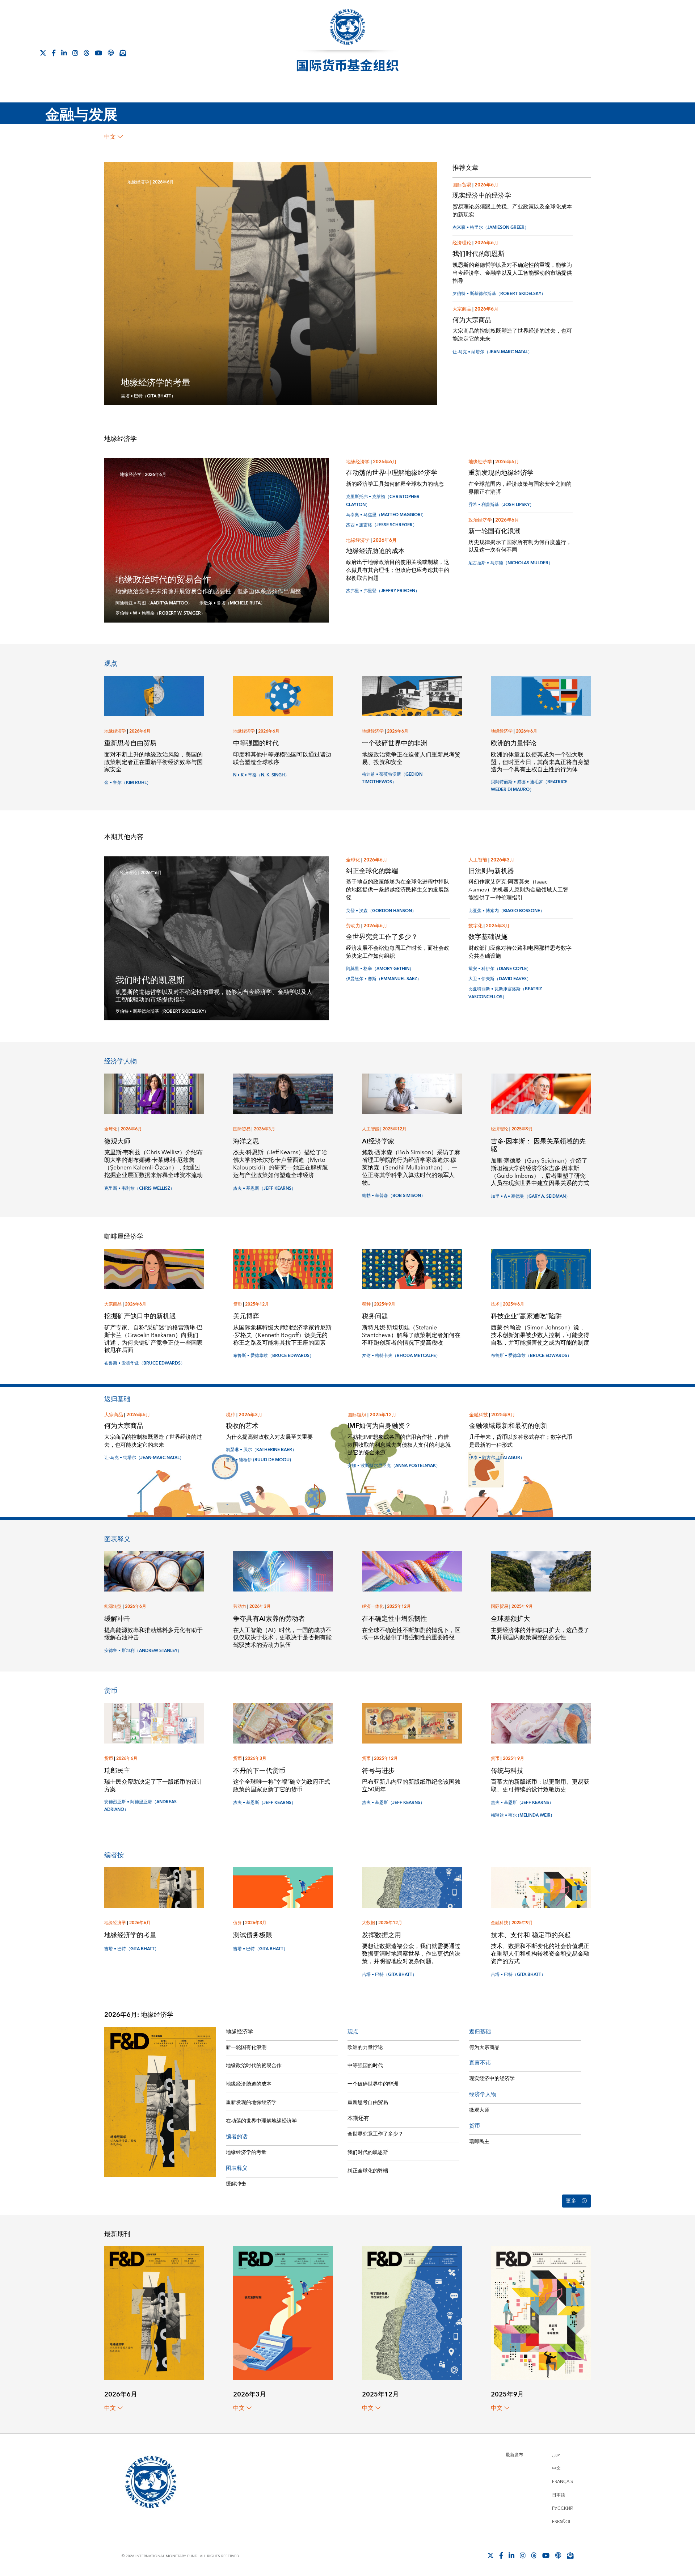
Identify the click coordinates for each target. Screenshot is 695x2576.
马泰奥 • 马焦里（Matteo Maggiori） (386, 515)
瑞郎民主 (117, 1771)
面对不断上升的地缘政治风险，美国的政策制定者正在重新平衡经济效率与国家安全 (153, 762)
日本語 (559, 2495)
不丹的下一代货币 (259, 1771)
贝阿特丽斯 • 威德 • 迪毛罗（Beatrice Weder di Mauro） (529, 786)
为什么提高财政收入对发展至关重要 (269, 1437)
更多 (571, 2201)
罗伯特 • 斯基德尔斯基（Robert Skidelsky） (499, 294)
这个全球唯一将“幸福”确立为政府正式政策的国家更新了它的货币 (282, 1786)
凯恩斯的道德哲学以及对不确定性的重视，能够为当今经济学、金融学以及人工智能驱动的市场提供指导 (512, 273)
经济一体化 (373, 1607)
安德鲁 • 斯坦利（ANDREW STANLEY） (143, 1651)
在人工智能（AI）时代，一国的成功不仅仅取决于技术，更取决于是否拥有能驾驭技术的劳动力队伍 (282, 1638)
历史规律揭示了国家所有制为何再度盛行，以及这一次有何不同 (520, 546)
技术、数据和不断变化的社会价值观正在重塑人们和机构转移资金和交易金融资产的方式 (540, 1954)
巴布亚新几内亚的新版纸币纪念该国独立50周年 (411, 1786)
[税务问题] (412, 1268)
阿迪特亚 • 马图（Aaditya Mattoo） (154, 603)
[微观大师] (154, 1093)
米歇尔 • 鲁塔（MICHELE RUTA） (232, 603)
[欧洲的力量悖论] (541, 695)
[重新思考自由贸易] (154, 695)
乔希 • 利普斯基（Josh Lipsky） (501, 505)
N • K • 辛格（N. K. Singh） (261, 775)
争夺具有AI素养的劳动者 (269, 1619)
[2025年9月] (541, 2313)
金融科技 (479, 1415)
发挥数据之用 (382, 1935)
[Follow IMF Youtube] (98, 53)
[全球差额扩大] (541, 1571)
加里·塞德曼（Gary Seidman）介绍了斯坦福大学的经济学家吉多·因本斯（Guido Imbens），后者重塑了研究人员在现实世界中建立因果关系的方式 (540, 1172)
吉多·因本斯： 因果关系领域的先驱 (538, 1146)
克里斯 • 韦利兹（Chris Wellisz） (139, 1188)
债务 (237, 1923)
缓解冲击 (117, 1619)
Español (562, 2522)
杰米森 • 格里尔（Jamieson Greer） (491, 227)
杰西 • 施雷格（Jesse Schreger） (382, 525)
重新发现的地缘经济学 (501, 473)
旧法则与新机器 (491, 871)
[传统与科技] (541, 1723)
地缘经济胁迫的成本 (375, 551)
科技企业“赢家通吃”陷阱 (526, 1316)
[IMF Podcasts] (111, 53)
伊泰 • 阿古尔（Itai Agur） (497, 1458)
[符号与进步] (412, 1723)
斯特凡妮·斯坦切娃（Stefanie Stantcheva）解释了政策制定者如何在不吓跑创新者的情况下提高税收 (411, 1335)
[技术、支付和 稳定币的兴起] (541, 1887)
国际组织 (357, 1415)
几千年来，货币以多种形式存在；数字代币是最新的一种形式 (521, 1441)
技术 (495, 1304)
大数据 (368, 1923)
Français (563, 2482)
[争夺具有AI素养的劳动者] (283, 1571)
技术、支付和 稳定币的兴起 (531, 1935)
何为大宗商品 (472, 320)
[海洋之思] (283, 1093)
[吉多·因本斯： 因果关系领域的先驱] (541, 1093)
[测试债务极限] (283, 1887)
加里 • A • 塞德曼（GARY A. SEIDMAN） (530, 1196)
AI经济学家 (378, 1141)
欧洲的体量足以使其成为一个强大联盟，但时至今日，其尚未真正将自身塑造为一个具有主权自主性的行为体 (540, 762)
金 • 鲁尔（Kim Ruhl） (128, 783)
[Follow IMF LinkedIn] (64, 53)
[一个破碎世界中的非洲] (412, 695)
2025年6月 (513, 1304)
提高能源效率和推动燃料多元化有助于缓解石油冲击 (153, 1634)
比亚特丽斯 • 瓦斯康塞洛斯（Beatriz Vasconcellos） (505, 993)
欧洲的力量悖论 (514, 743)
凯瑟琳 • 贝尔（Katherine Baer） (261, 1450)
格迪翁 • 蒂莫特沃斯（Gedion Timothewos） (392, 778)
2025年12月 (395, 1129)
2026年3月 (502, 860)
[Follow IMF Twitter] (43, 53)
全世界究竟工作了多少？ (382, 937)
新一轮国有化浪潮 (494, 531)
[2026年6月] (154, 2313)
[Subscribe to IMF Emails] (123, 53)
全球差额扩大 (510, 1619)
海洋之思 (246, 1141)
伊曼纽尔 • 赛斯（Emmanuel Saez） (384, 979)
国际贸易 (462, 185)
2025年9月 (522, 1129)
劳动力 (353, 926)
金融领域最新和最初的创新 (508, 1426)
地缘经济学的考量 (156, 383)
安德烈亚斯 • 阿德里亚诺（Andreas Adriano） (140, 1806)
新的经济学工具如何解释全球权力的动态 (395, 484)
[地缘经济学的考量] (154, 1887)
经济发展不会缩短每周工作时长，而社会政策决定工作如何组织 (398, 952)
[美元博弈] (283, 1268)
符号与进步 (378, 1771)
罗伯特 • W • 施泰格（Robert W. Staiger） (160, 613)
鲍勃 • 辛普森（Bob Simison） (394, 1196)
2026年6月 (163, 182)
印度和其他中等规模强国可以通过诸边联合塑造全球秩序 (282, 758)
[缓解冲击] (154, 1571)
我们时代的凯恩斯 (479, 254)
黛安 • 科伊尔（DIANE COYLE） (500, 969)
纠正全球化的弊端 (372, 871)
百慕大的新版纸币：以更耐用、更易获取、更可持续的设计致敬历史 (540, 1786)
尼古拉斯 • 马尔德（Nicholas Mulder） (511, 563)
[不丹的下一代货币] (283, 1723)
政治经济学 (480, 520)
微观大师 (117, 1141)
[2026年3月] (283, 2313)
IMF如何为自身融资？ (379, 1426)
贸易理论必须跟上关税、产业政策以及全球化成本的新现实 (512, 211)
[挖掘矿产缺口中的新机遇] (154, 1268)
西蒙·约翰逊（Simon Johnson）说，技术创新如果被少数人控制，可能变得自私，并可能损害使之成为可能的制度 (540, 1335)
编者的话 (237, 2137)
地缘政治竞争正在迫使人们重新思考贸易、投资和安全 (411, 758)
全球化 (353, 860)
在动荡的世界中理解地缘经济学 (392, 473)
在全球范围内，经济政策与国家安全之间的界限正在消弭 (520, 488)
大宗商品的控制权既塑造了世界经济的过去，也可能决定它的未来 (512, 335)
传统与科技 (507, 1771)
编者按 (114, 1855)
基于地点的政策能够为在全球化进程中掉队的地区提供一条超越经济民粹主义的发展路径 (398, 890)
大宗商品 (462, 309)
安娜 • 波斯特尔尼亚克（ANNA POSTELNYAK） (394, 1466)
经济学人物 (121, 1061)
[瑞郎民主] (154, 1723)
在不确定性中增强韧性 (395, 1619)
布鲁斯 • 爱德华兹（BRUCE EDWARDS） (145, 1363)
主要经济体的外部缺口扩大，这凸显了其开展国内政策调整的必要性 (540, 1634)
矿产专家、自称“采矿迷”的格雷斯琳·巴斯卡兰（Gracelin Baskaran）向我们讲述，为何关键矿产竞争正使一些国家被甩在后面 (153, 1339)
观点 (111, 664)
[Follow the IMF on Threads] (87, 53)
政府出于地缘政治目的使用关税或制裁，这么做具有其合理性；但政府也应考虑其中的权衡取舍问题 (398, 570)
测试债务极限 (253, 1935)
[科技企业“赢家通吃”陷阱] (541, 1268)
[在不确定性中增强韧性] (412, 1571)
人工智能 (478, 860)
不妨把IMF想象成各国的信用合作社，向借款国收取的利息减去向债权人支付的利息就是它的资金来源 (399, 1445)
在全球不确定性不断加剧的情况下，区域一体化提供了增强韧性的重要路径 (411, 1634)
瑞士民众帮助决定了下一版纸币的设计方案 (153, 1786)
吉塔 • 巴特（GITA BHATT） (148, 396)
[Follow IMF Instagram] (75, 53)
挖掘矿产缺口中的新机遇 (140, 1316)
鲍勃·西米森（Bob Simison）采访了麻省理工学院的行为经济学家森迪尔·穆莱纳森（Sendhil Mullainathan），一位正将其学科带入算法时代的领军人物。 (411, 1167)
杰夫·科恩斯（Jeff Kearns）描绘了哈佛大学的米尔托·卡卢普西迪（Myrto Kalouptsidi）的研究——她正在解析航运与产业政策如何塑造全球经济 (281, 1164)
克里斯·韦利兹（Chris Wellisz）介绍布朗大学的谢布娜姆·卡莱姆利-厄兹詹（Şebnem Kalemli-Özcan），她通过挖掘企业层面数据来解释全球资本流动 (153, 1164)
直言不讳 (480, 2063)
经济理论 (462, 243)
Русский (563, 2508)
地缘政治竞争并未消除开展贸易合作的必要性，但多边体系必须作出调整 (208, 591)
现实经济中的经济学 (482, 196)
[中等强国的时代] (283, 695)
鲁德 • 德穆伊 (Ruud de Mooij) (258, 1460)
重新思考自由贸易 (130, 743)
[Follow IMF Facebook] (54, 53)
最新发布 (514, 2455)
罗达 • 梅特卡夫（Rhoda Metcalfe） (401, 1356)
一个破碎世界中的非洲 (395, 743)
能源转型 (113, 1607)
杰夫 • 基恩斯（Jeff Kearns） (264, 1188)
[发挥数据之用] (412, 1887)
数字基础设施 (488, 937)
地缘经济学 (138, 182)
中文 (110, 137)
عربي (556, 2455)
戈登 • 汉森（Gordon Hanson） (381, 911)
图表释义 (117, 1539)
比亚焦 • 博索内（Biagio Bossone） (506, 911)
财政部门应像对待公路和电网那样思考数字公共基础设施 (520, 952)
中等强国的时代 (256, 743)
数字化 (475, 926)
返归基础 (117, 1399)
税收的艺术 (242, 1426)
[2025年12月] (412, 2313)
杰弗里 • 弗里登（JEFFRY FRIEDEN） (383, 591)
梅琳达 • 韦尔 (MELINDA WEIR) (521, 1815)
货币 (237, 1304)
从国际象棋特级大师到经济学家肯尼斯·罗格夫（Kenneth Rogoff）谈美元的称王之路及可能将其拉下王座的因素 (282, 1335)
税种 (366, 1304)
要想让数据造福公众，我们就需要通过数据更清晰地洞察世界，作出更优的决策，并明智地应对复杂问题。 (411, 1954)
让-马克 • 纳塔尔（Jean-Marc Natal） (492, 352)
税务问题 (375, 1316)
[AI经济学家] (412, 1093)
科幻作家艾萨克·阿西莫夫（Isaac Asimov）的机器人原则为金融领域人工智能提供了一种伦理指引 (518, 890)
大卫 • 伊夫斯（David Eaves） (500, 979)
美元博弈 (246, 1316)
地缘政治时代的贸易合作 (163, 580)
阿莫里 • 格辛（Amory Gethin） (380, 969)
